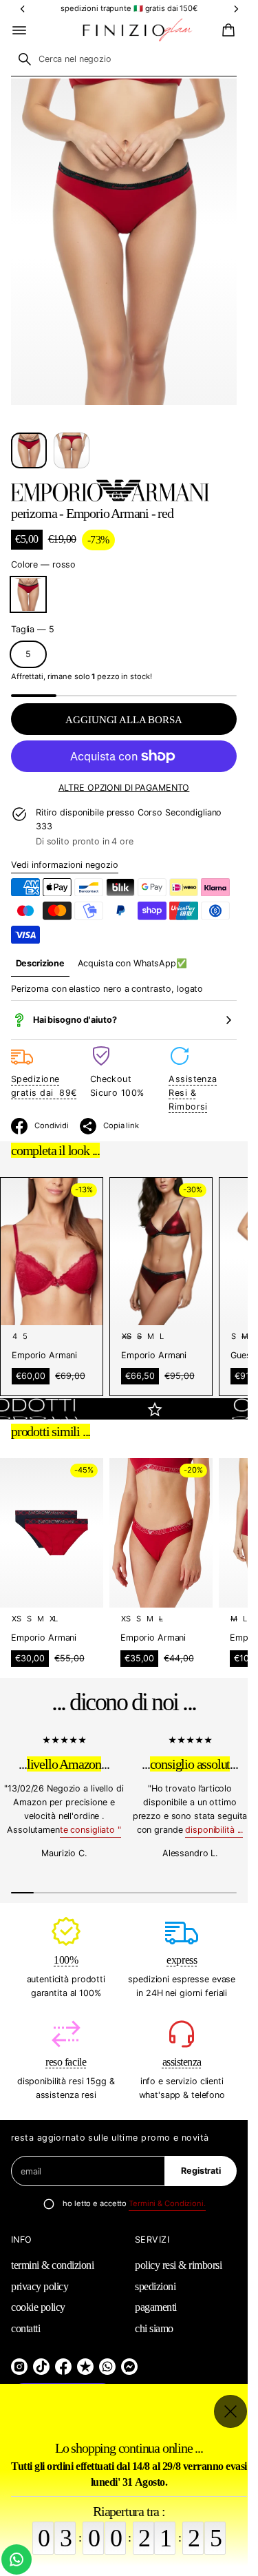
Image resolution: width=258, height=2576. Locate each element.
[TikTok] (41, 2367)
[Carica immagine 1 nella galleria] (29, 450)
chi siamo (154, 2328)
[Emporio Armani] (110, 490)
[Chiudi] (230, 2411)
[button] (226, 30)
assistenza (182, 2062)
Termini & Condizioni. (167, 2203)
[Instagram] (19, 2367)
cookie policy (38, 2307)
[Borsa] (226, 30)
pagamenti (156, 2307)
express (182, 1960)
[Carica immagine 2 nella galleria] (72, 450)
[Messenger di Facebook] (129, 2367)
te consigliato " (90, 1830)
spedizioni (155, 2286)
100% (66, 1960)
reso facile (66, 2062)
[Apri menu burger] (19, 30)
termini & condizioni (52, 2265)
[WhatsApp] (107, 2367)
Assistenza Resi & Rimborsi (193, 1093)
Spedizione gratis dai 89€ (44, 1086)
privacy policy (40, 2286)
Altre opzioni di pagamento (124, 788)
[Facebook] (63, 2367)
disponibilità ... (214, 1830)
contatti (25, 2328)
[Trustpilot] (85, 2367)
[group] (40, 964)
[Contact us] (17, 2559)
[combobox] (124, 59)
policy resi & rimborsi (178, 2265)
